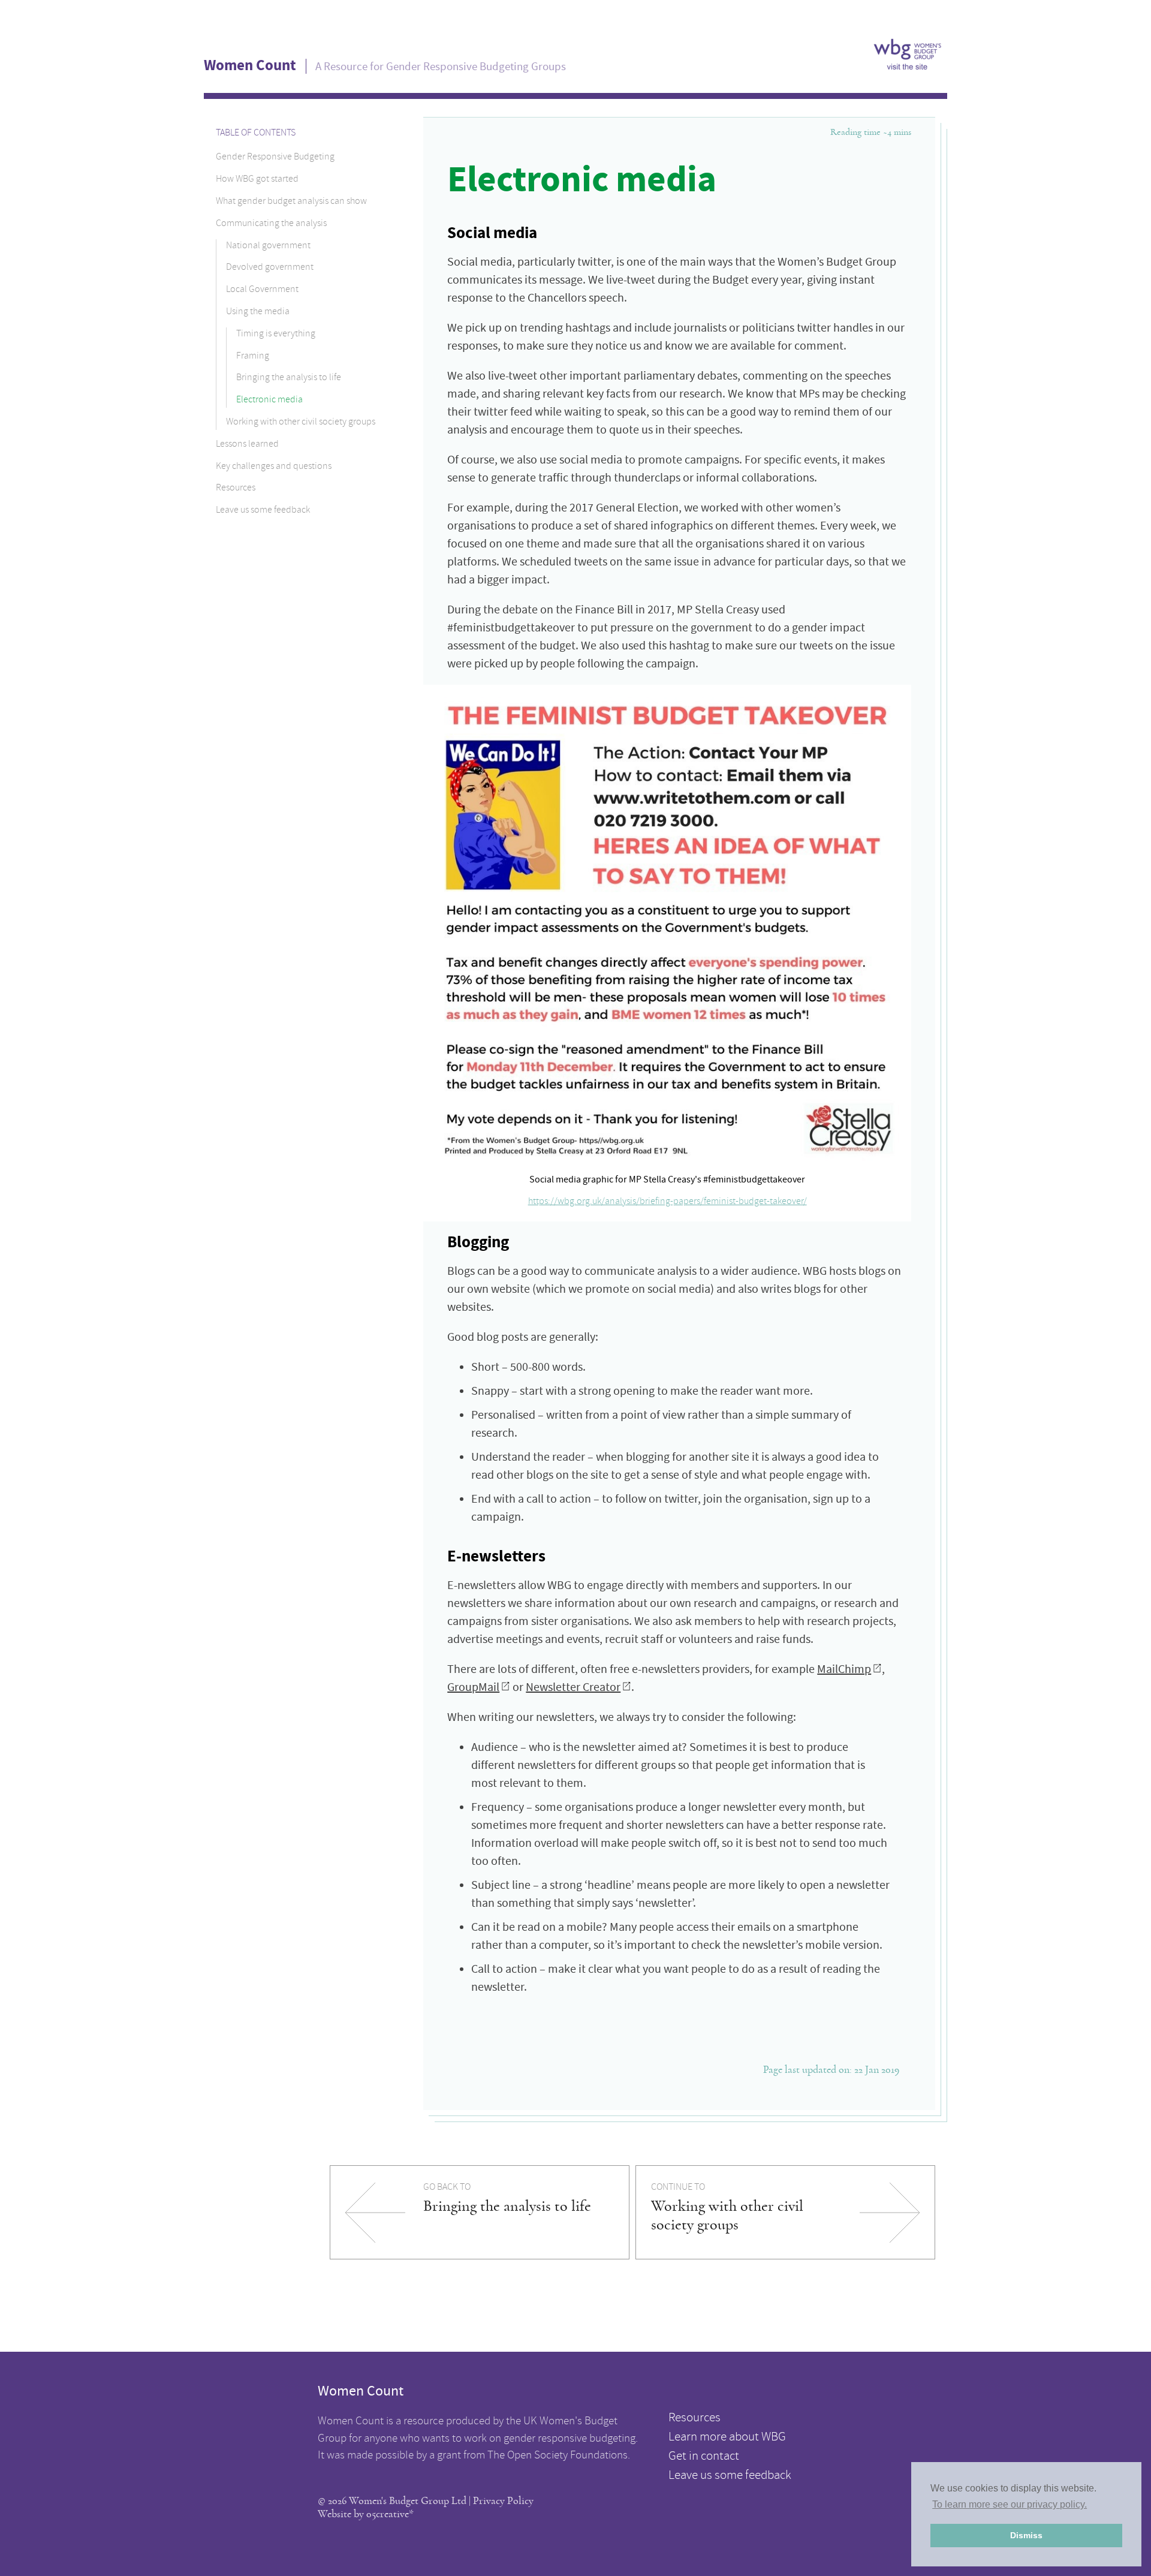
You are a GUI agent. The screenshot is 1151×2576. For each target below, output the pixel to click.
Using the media (258, 312)
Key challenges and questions (274, 467)
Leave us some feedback (263, 511)
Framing (253, 356)
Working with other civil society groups (301, 423)
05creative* (390, 2514)
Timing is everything (276, 334)
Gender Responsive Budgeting (275, 158)
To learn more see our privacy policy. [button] (1010, 2504)
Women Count (250, 65)
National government (268, 246)
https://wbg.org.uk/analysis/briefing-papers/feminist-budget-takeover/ (668, 1202)
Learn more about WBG (727, 2438)
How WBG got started (257, 180)
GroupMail (473, 1687)
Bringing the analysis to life (289, 378)
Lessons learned (247, 444)
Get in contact (704, 2457)
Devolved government (270, 268)
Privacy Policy (503, 2501)
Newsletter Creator (573, 1687)
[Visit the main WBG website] (908, 67)
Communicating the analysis (271, 224)
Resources (236, 489)
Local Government (262, 290)
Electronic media (269, 401)
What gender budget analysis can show (291, 202)
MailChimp (844, 1669)
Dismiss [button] (1026, 2535)
